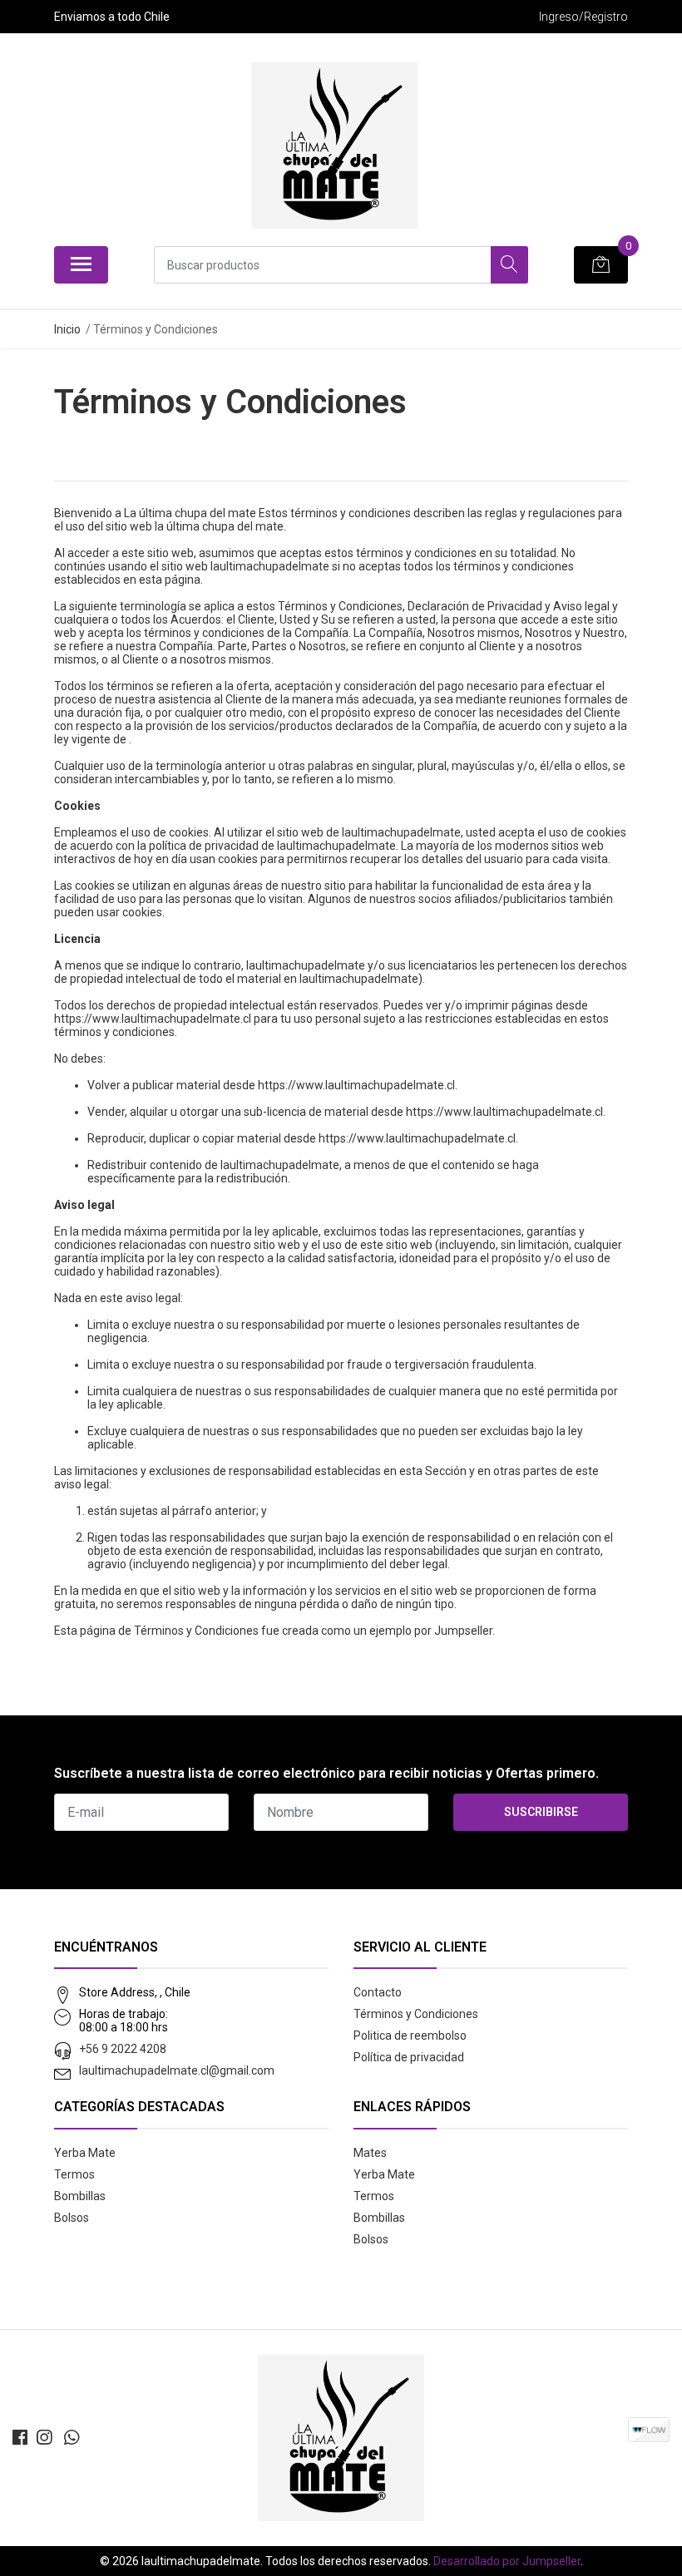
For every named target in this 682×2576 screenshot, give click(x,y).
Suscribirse (541, 1812)
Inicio (67, 329)
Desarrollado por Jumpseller (507, 2561)
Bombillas (80, 2196)
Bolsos (72, 2218)
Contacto (378, 1992)
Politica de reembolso (410, 2036)
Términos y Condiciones (416, 2014)
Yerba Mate (85, 2153)
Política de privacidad (409, 2057)
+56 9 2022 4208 (123, 2049)
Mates (370, 2153)
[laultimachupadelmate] (334, 146)
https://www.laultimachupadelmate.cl (153, 1019)
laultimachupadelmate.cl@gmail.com (177, 2070)
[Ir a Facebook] (20, 2438)
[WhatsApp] (72, 2438)
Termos (74, 2174)
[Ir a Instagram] (44, 2438)
